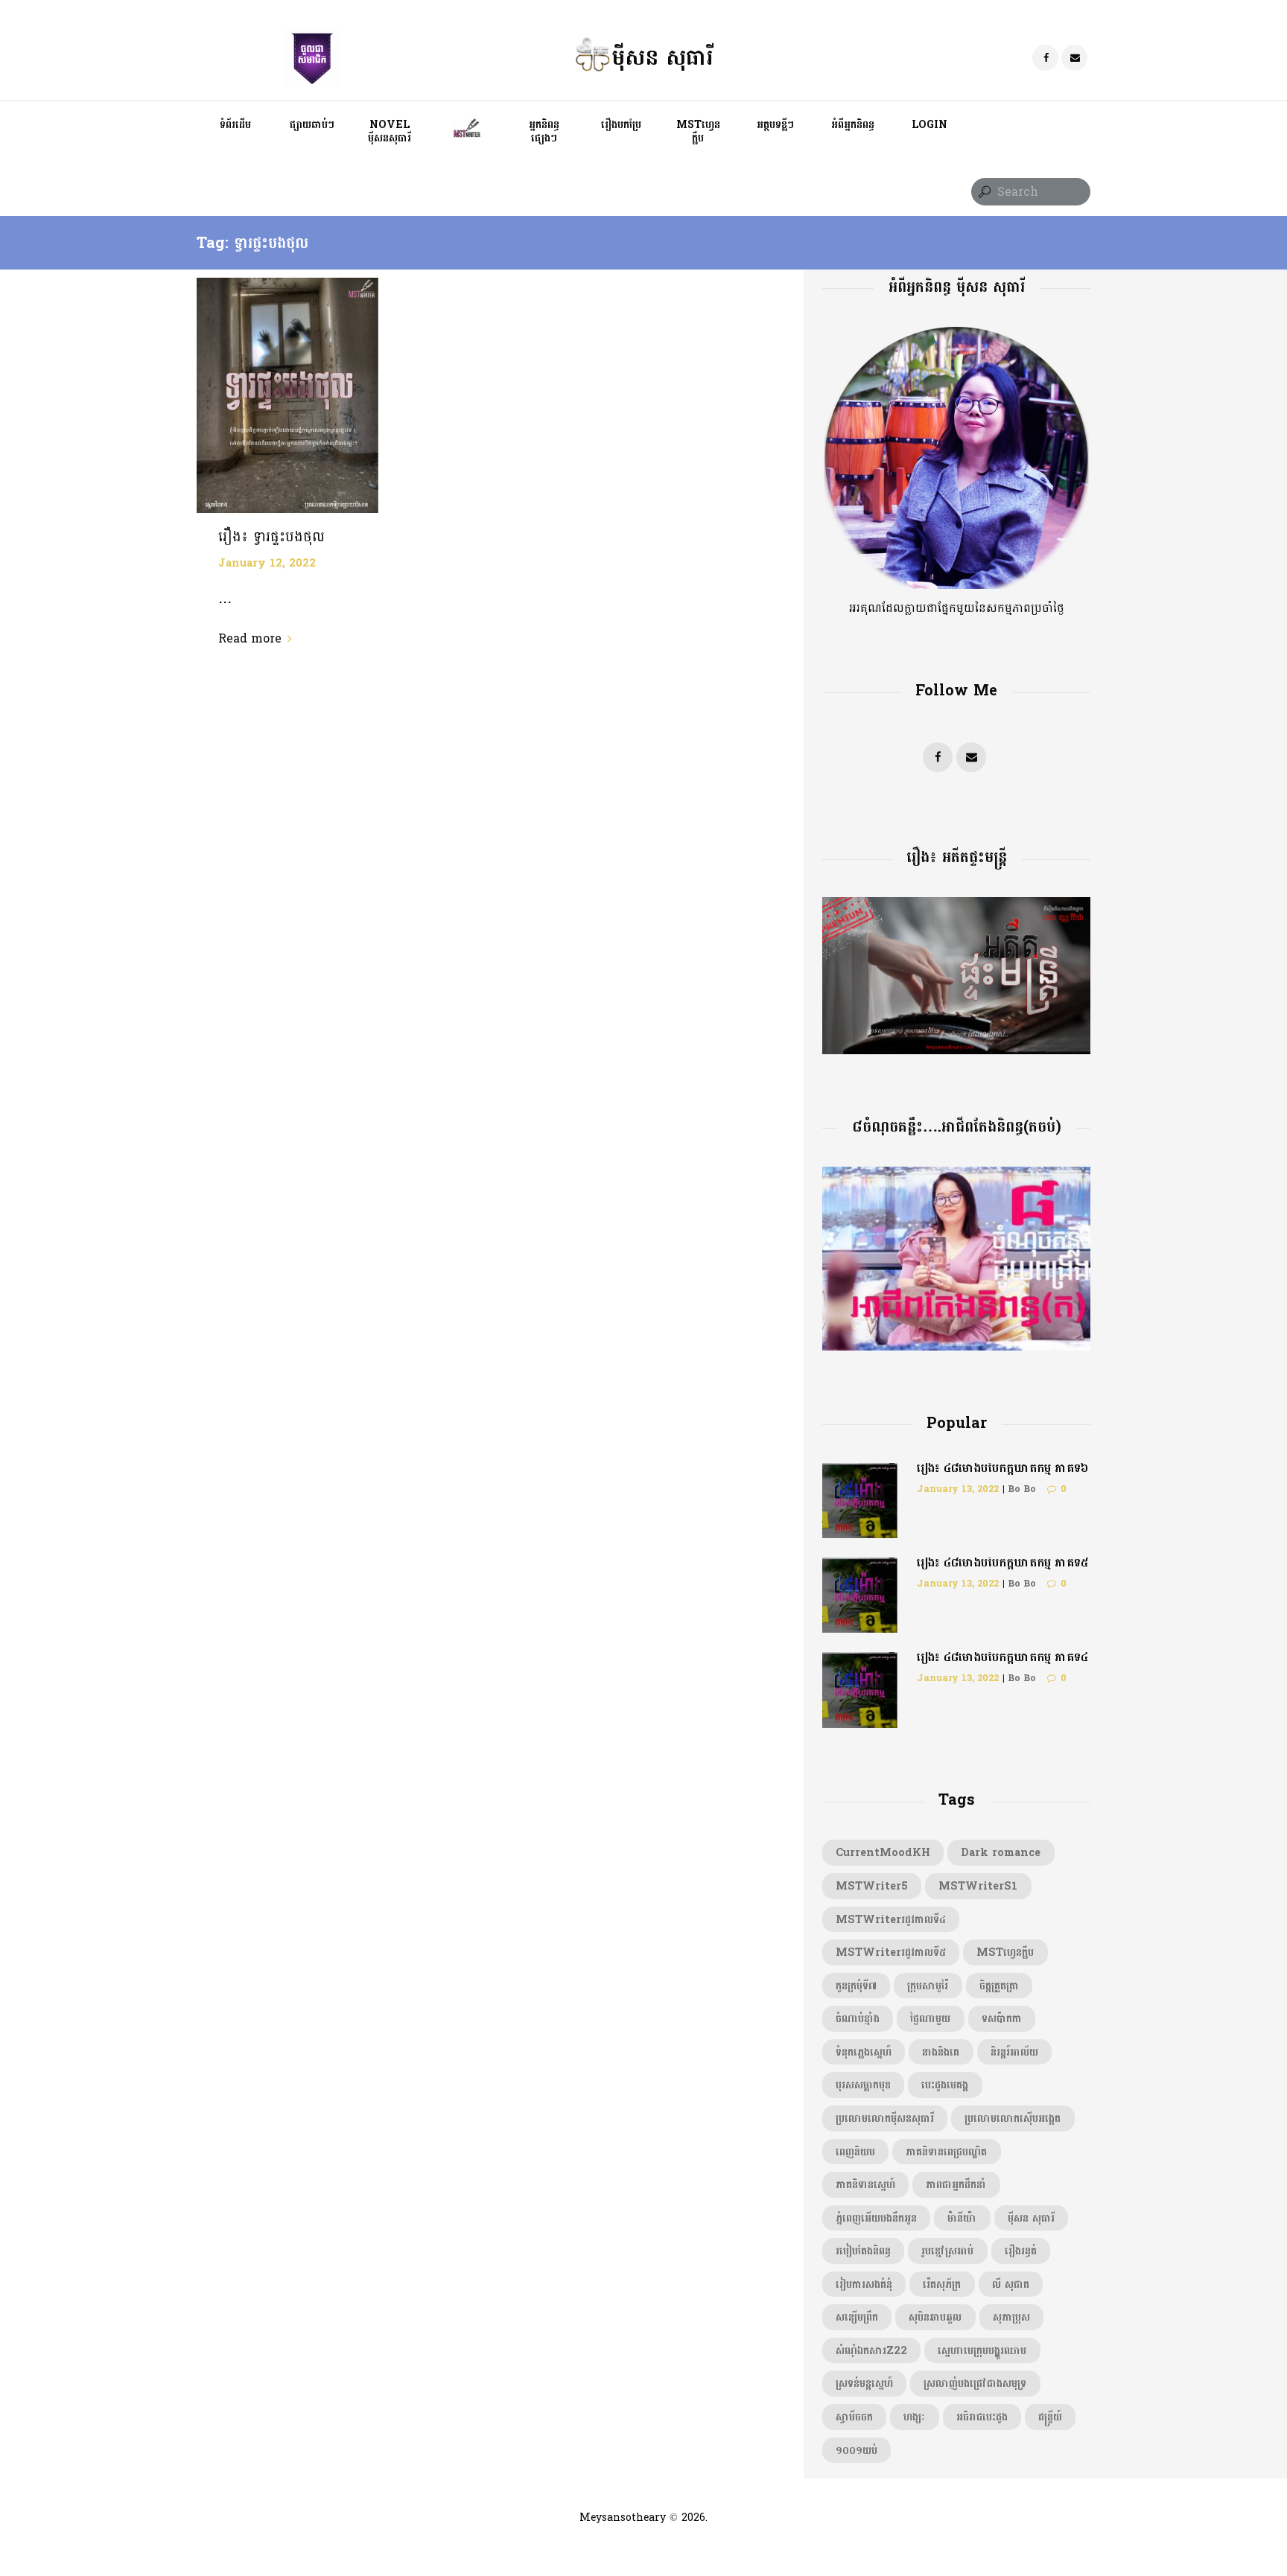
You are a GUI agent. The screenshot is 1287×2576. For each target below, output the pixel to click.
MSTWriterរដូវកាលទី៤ (891, 1919)
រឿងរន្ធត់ (1021, 2251)
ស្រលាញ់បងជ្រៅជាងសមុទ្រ (975, 2383)
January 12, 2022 (267, 563)
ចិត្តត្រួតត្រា (999, 1986)
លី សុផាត (1011, 2284)
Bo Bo (1022, 1489)
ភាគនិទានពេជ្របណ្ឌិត (946, 2152)
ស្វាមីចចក (854, 2417)
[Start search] (983, 192)
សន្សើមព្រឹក (857, 2317)
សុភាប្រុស (1011, 2317)
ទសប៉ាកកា (1002, 2018)
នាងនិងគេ (941, 2052)
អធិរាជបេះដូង (982, 2417)
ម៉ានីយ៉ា (962, 2218)
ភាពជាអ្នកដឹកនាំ (956, 2184)
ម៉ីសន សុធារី (1031, 2218)
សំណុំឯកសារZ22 (871, 2350)
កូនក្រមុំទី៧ (856, 1986)
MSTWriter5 (872, 1886)
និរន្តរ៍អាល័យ (1014, 2052)
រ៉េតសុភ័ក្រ (942, 2284)
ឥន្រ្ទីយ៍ (1050, 2417)
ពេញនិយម (855, 2152)
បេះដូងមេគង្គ (945, 2085)
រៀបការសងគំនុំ (864, 2284)
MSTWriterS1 (978, 1886)
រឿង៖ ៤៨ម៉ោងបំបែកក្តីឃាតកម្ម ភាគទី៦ (1002, 1468)
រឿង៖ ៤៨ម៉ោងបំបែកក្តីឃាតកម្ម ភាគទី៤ (1002, 1657)
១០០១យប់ (857, 2450)
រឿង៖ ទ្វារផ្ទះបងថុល (271, 537)
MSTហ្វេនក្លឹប (1005, 1952)
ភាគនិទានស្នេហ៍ (865, 2184)
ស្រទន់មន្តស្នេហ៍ (864, 2383)
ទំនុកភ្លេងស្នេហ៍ (864, 2052)
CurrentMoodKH (883, 1852)
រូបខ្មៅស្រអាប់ (947, 2251)
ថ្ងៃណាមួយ (930, 2018)
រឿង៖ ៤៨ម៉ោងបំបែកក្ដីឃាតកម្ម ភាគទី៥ (1002, 1562)
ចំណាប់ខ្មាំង (858, 2018)
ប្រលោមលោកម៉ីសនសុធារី (885, 2118)
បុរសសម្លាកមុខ (863, 2085)
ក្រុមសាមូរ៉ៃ (928, 1986)
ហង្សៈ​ (914, 2417)
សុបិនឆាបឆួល (935, 2317)
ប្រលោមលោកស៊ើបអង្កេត (1013, 2118)
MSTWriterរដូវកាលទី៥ (891, 1952)
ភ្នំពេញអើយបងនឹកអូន (876, 2218)
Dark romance (1001, 1852)
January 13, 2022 (958, 1489)
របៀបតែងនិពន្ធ (863, 2251)
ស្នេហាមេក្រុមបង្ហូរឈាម (982, 2350)
